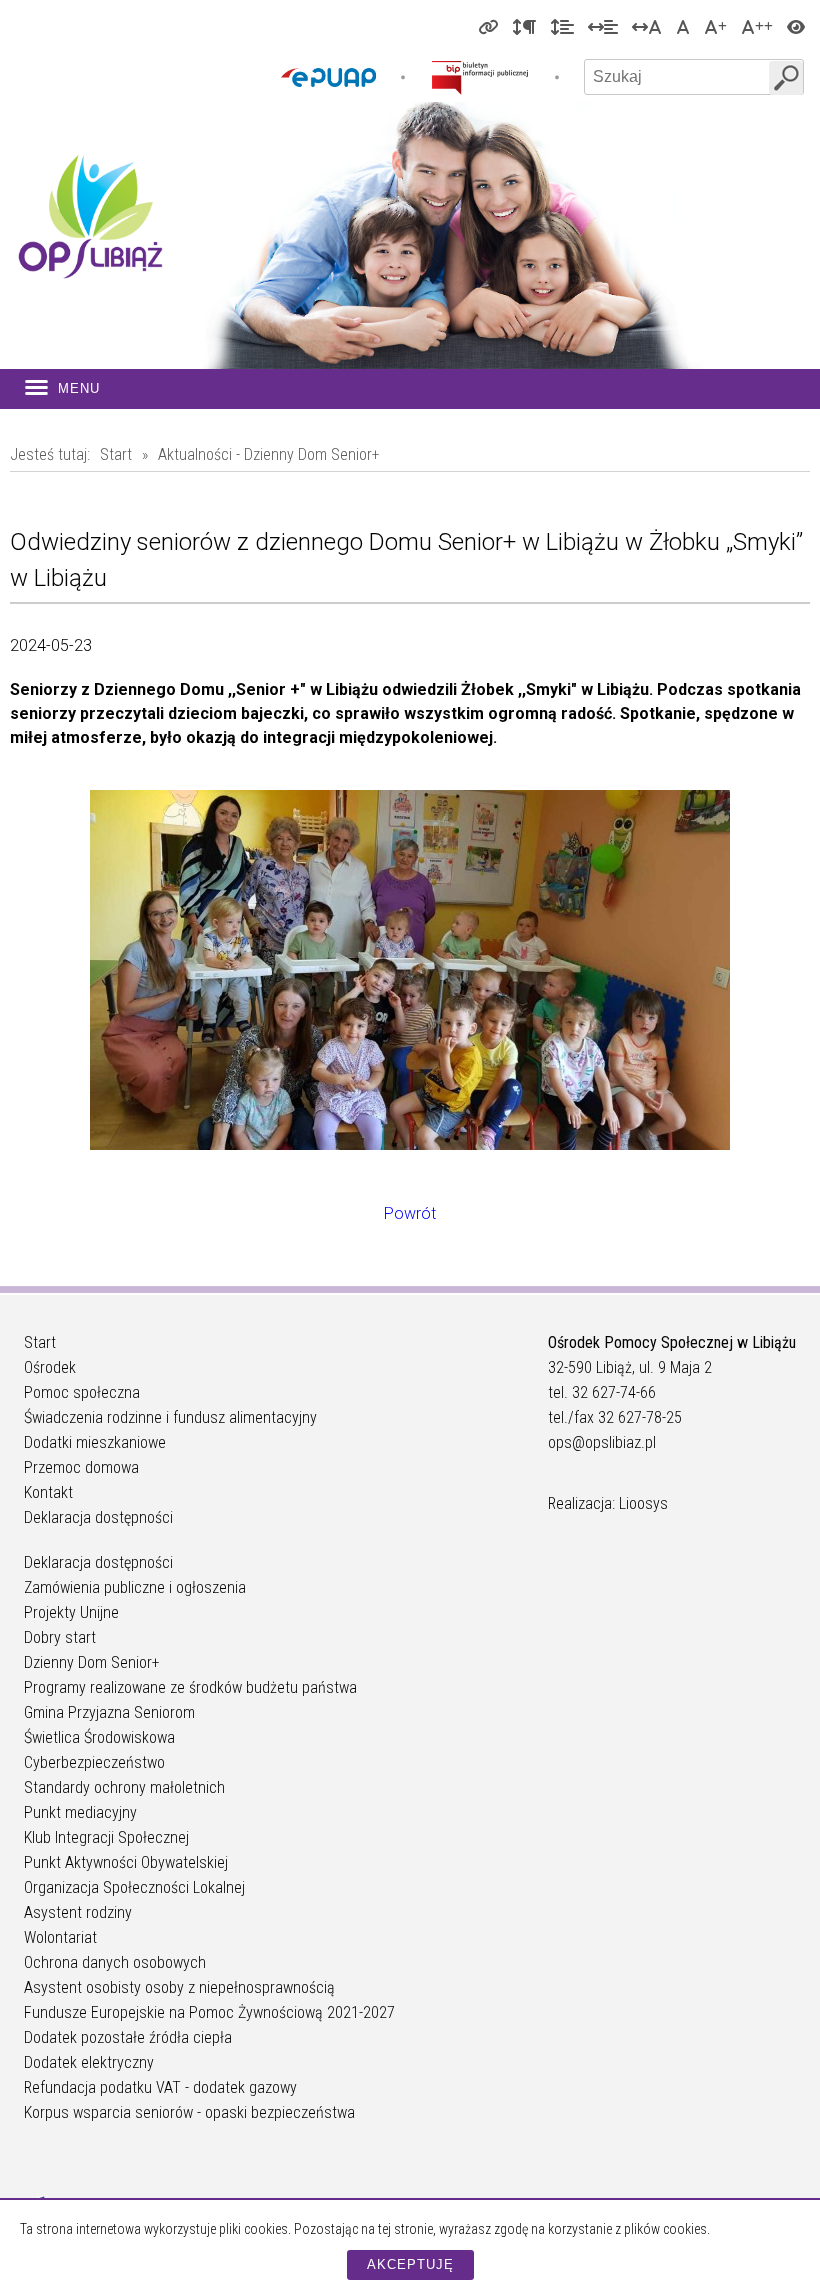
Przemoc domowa (81, 1467)
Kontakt (48, 1492)
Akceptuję (410, 2264)
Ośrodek (50, 1367)
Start (116, 454)
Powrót (410, 1213)
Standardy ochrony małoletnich (124, 1787)
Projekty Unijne (71, 1612)
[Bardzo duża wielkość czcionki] (757, 26)
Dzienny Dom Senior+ (92, 1662)
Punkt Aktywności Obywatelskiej (126, 1862)
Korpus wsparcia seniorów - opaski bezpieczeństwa (189, 2112)
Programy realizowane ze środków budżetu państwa (190, 1687)
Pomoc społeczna (82, 1392)
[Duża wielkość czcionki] (715, 26)
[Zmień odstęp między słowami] (603, 26)
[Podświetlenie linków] (488, 26)
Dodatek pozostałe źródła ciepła (128, 2037)
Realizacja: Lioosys (608, 1503)
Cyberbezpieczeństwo (94, 1762)
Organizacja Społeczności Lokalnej (134, 1887)
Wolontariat (60, 1937)
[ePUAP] (328, 77)
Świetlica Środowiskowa (99, 1737)
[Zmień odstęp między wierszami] (562, 26)
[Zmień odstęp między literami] (647, 26)
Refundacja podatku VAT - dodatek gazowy (160, 2087)
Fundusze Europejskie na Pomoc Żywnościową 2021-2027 (209, 2012)
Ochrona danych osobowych (115, 1962)
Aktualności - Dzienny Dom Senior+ (269, 454)
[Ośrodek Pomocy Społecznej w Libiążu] (90, 216)
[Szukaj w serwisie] (786, 78)
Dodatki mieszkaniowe (95, 1442)
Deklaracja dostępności (98, 1517)
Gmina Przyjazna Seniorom (109, 1712)
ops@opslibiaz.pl (602, 1442)
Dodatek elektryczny (89, 2062)
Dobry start (60, 1637)
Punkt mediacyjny (80, 1812)
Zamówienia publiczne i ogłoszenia (135, 1587)
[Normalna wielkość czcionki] (683, 26)
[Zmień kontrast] (796, 26)
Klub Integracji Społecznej (106, 1837)
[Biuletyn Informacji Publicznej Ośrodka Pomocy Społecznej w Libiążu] (480, 77)
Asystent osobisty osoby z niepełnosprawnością (179, 1987)
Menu (79, 388)
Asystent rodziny (78, 1912)
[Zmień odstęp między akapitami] (524, 26)
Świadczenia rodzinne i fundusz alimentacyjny (170, 1417)
